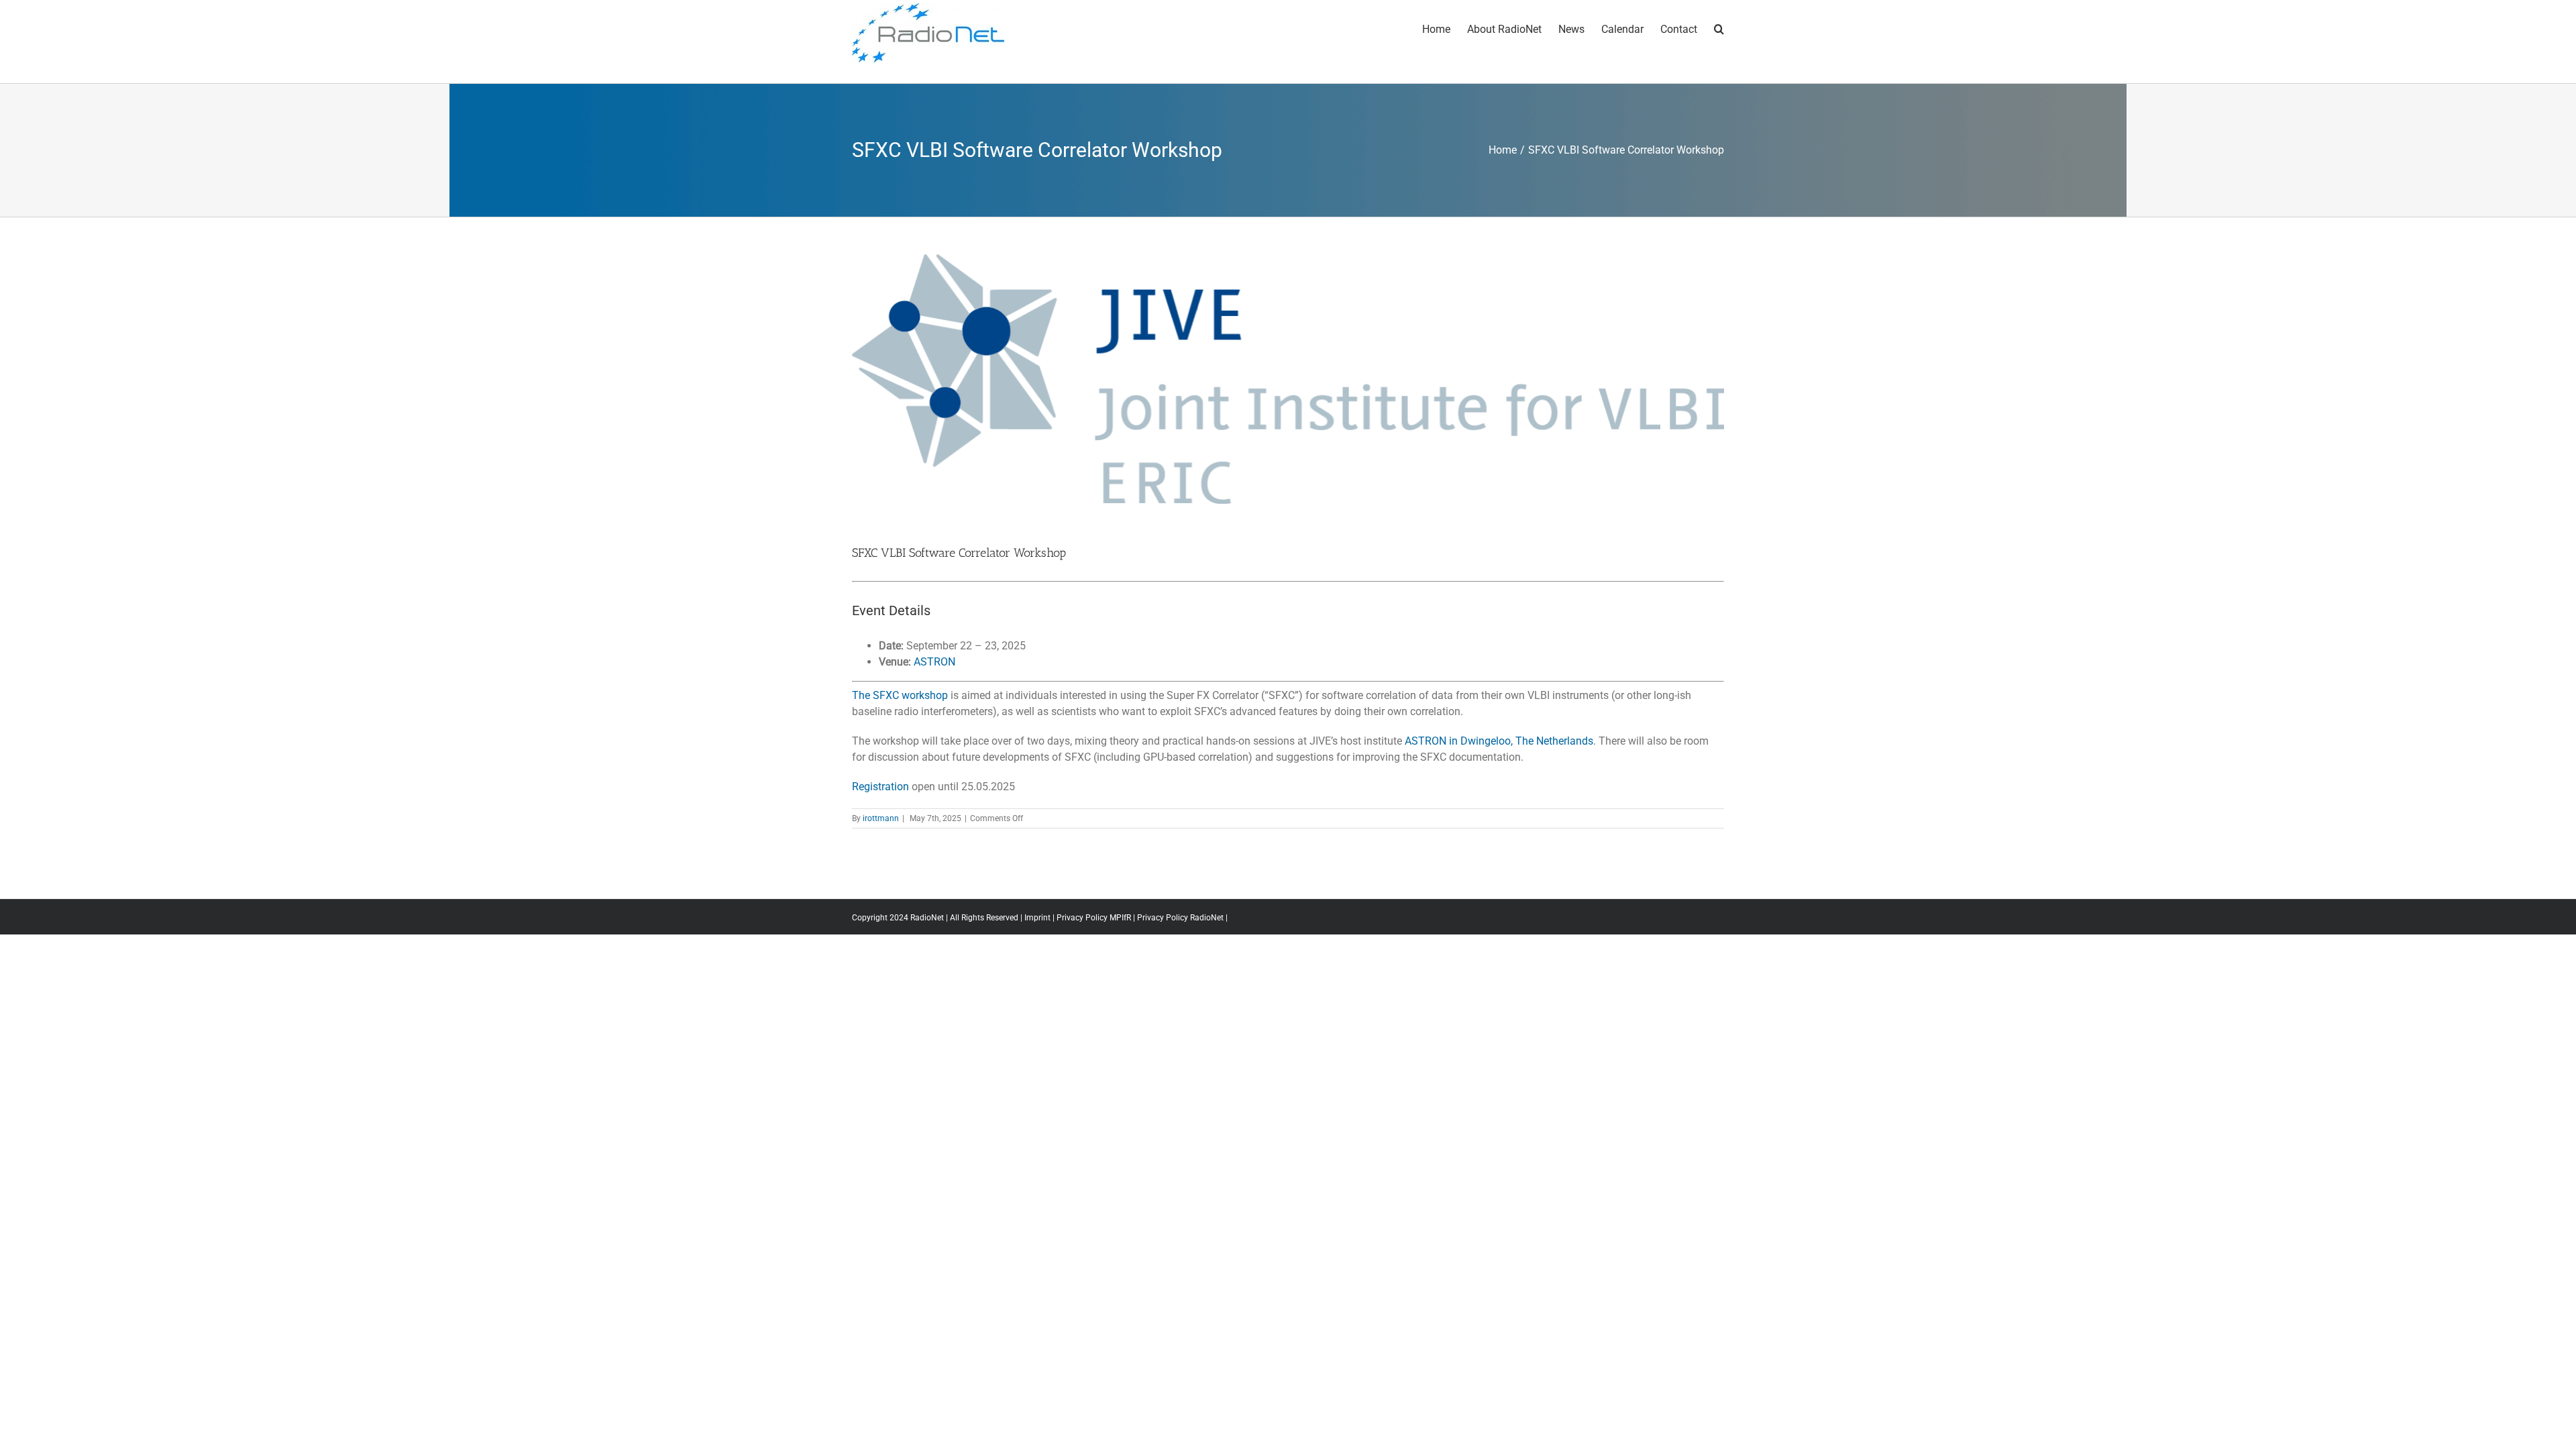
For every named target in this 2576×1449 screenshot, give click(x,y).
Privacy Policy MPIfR (1094, 918)
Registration (880, 787)
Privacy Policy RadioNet (1180, 918)
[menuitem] (1445, 28)
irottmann (881, 818)
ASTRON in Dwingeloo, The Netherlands (1499, 741)
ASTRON (934, 662)
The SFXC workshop (901, 695)
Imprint (1037, 918)
